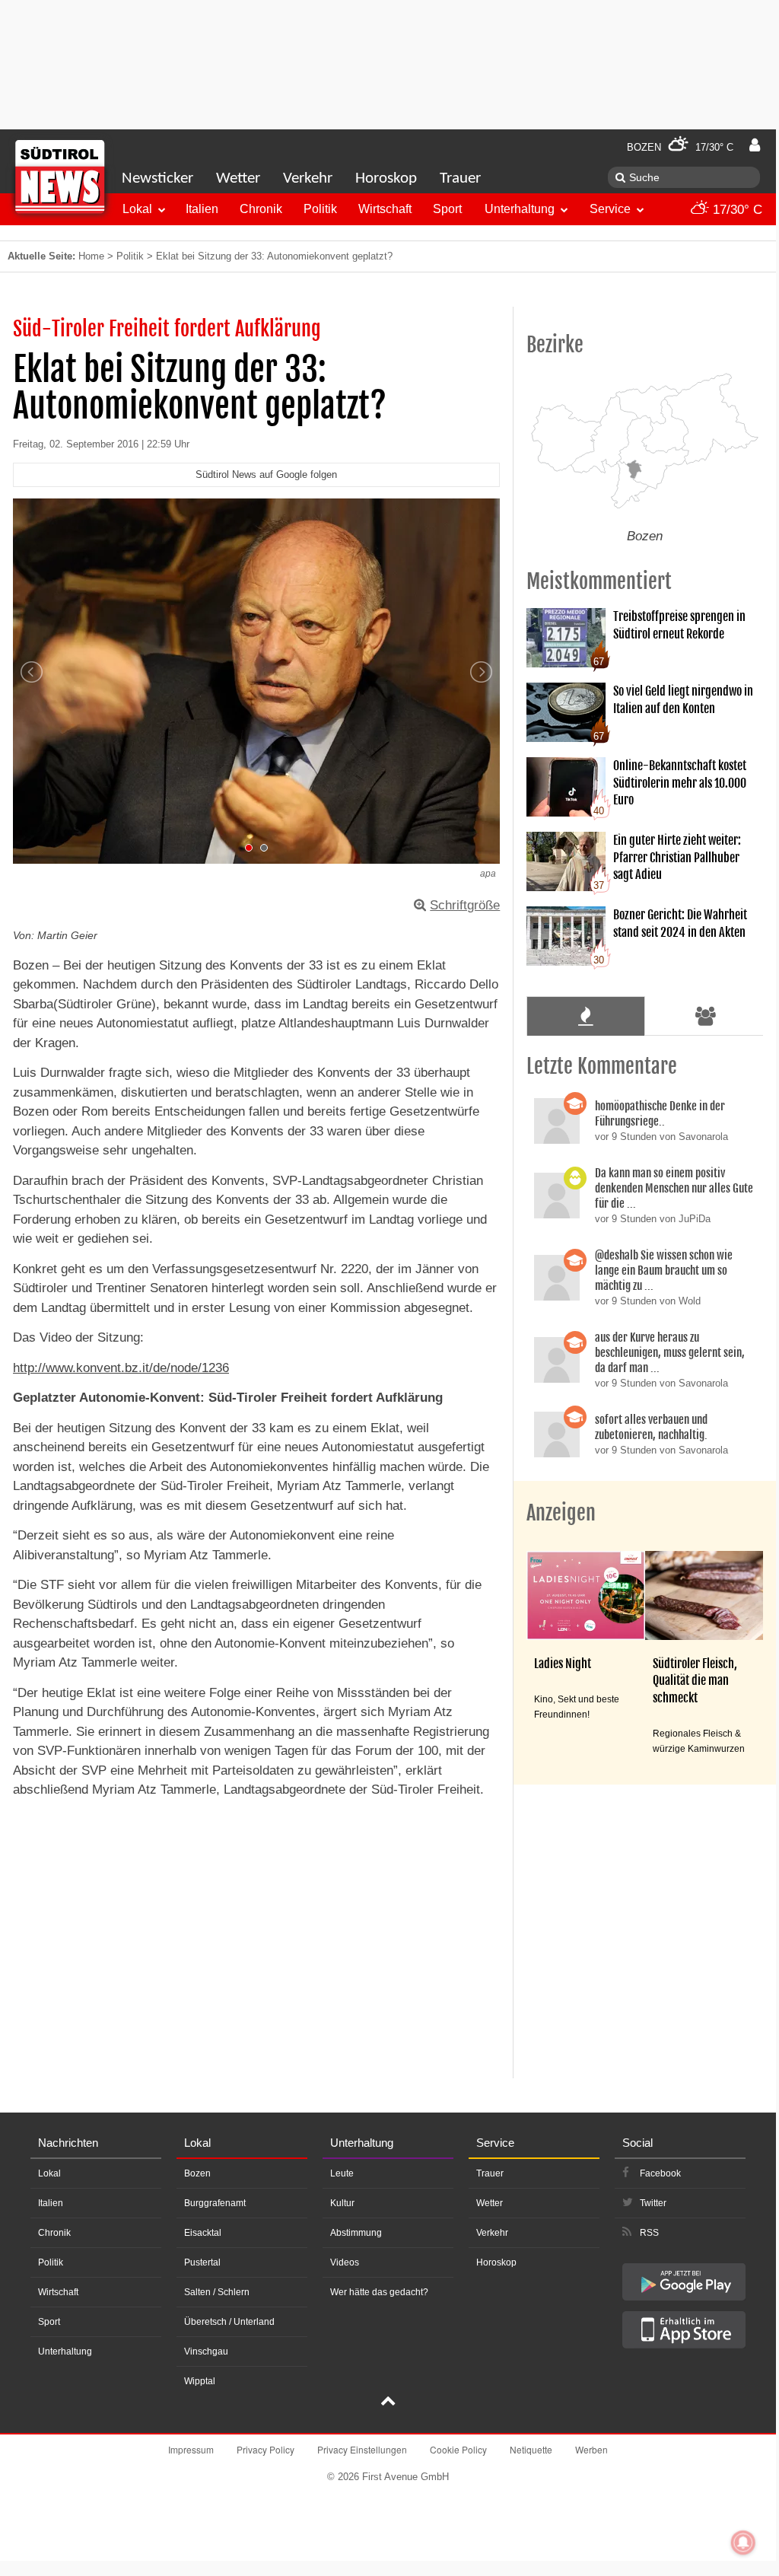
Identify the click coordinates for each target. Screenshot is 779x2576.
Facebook (660, 2173)
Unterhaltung (520, 209)
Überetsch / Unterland (229, 2322)
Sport (447, 209)
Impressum (191, 2449)
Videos (345, 2262)
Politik (320, 209)
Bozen (197, 2173)
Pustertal (202, 2262)
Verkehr (308, 178)
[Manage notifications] (743, 2543)
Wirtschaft (385, 209)
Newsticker (157, 178)
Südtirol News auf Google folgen (266, 474)
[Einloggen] (755, 145)
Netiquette (531, 2449)
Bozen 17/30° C (680, 147)
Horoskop (386, 178)
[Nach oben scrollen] (388, 2402)
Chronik (261, 209)
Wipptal (200, 2381)
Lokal (137, 209)
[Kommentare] (585, 1016)
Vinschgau (206, 2352)
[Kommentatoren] (706, 1016)
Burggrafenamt (215, 2203)
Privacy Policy (265, 2449)
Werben (591, 2449)
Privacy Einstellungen (362, 2449)
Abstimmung (356, 2233)
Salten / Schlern (217, 2292)
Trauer (460, 178)
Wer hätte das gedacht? (379, 2292)
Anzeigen (561, 1513)
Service (610, 209)
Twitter (653, 2203)
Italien (202, 209)
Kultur (342, 2203)
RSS (649, 2233)
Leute (342, 2173)
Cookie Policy (458, 2449)
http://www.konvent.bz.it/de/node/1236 (121, 1368)
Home (91, 256)
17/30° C (736, 210)
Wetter (238, 178)
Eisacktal (203, 2233)
